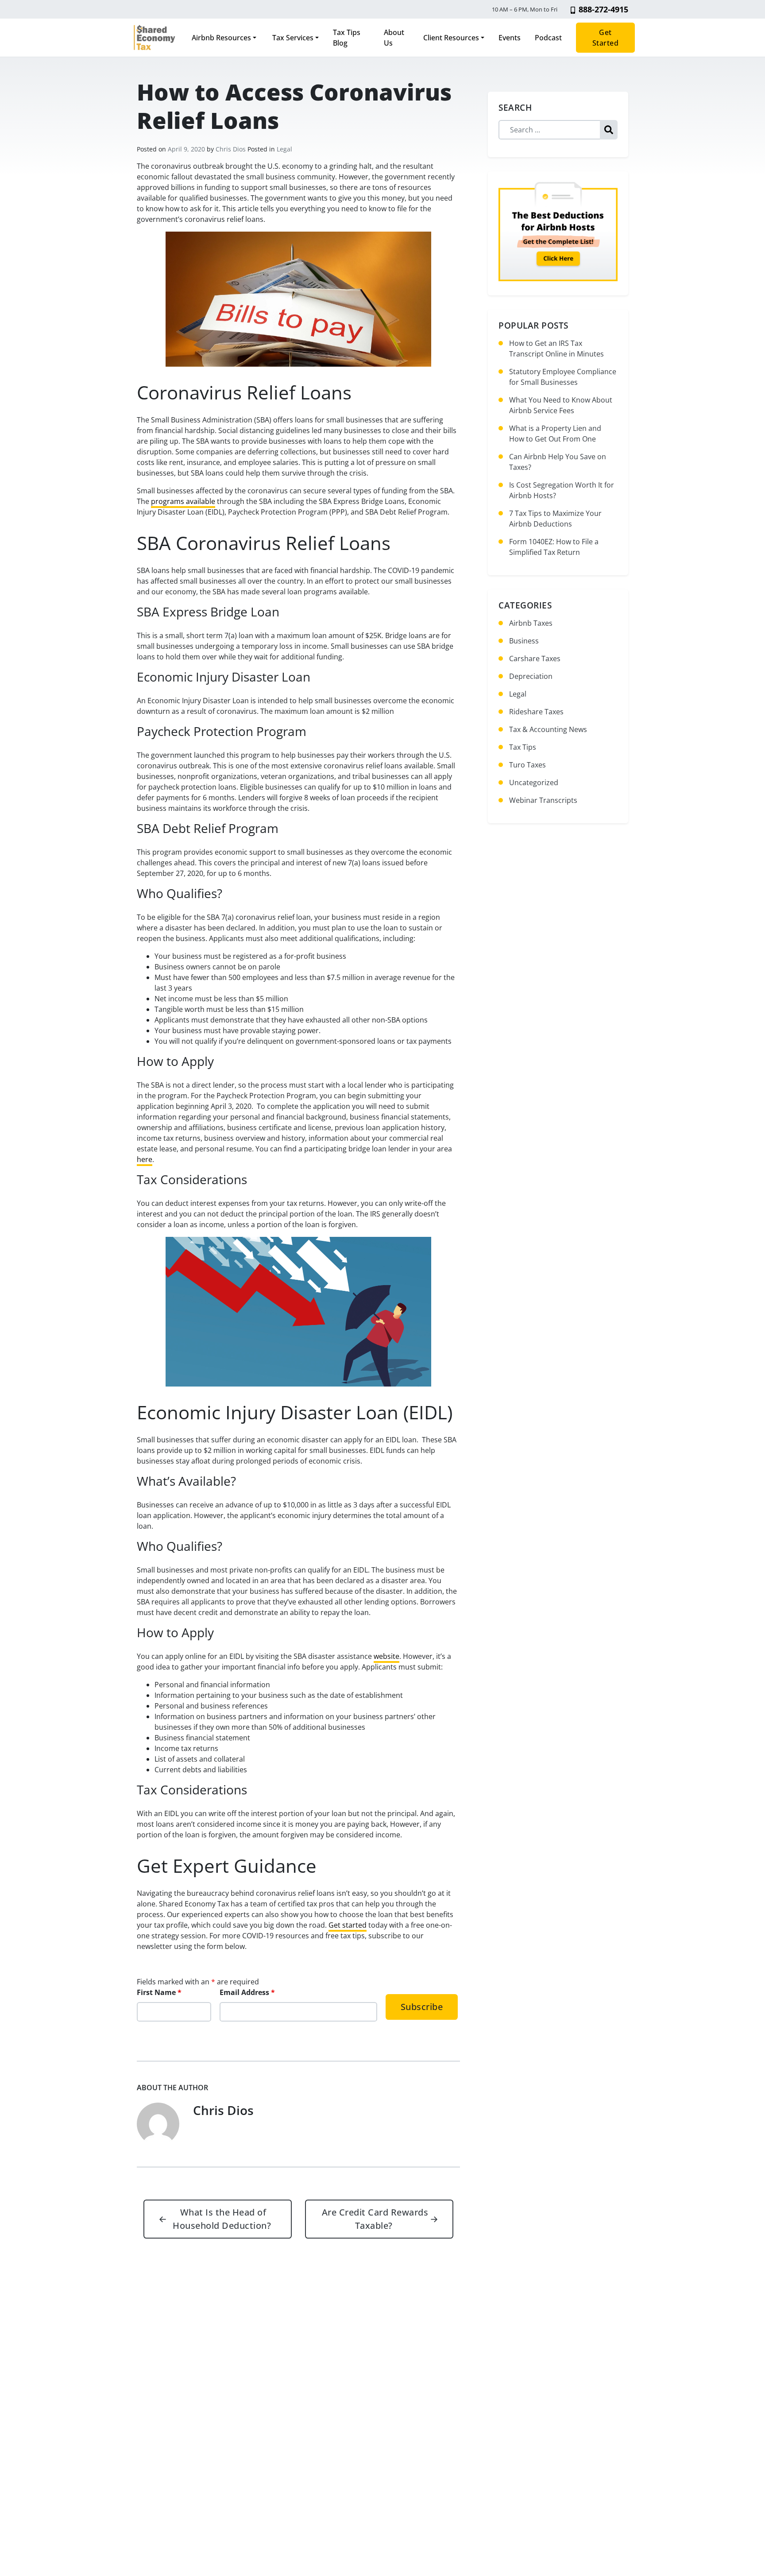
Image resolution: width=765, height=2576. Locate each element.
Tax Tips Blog (347, 38)
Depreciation (531, 676)
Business (524, 641)
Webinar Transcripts (543, 800)
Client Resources (451, 38)
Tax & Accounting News (548, 729)
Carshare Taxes (535, 659)
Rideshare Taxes (536, 712)
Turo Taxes (527, 765)
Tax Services (292, 38)
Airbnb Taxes (531, 623)
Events (510, 38)
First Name (159, 1992)
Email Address (247, 1992)
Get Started (606, 38)
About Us (394, 38)
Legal (284, 149)
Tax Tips (523, 747)
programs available (183, 501)
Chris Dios (231, 149)
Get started (348, 1925)
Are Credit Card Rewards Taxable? (380, 2219)
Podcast (548, 38)
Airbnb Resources (221, 38)
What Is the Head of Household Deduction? (215, 2219)
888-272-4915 (603, 9)
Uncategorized (534, 782)
